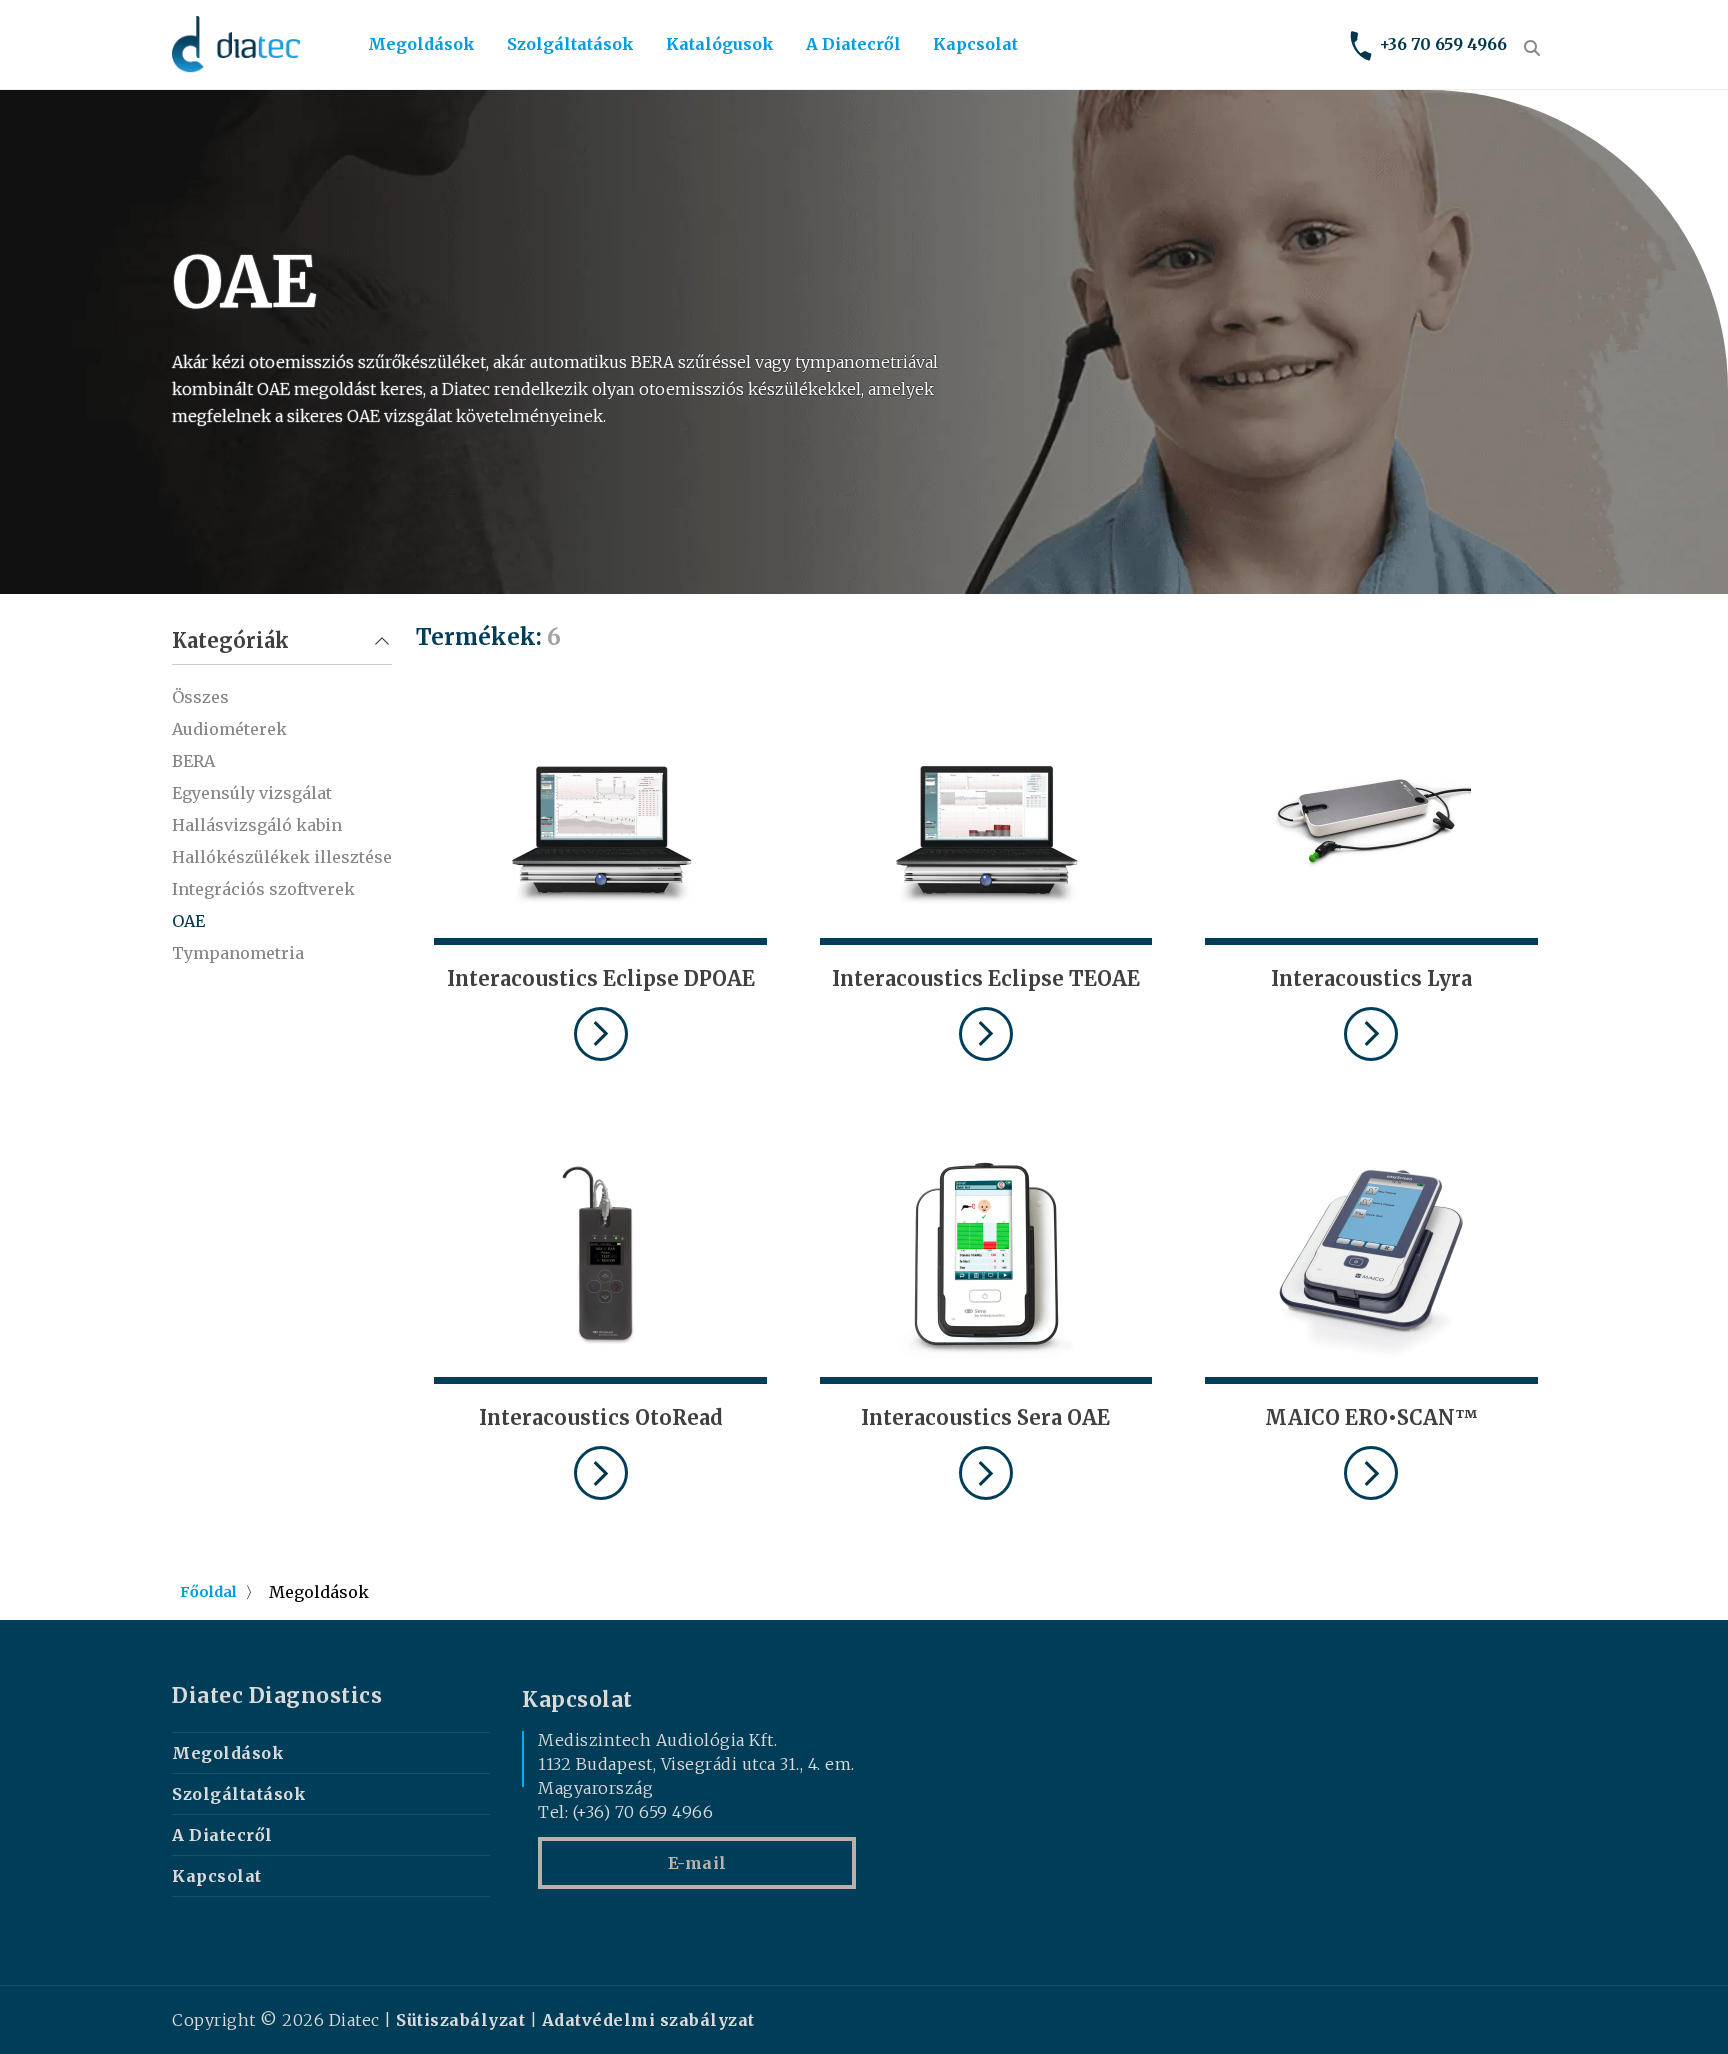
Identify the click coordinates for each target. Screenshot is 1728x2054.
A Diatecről (853, 44)
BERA (193, 761)
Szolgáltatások (570, 44)
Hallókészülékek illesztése (282, 857)
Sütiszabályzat (460, 2020)
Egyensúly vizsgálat (252, 793)
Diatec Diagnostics (277, 1696)
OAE (188, 921)
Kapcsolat (975, 44)
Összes (200, 697)
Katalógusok (720, 44)
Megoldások (421, 44)
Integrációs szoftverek (263, 889)
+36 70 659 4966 (1443, 44)
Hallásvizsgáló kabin (257, 825)
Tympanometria (238, 953)
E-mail (697, 1863)
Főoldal (208, 1592)
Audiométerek (229, 729)
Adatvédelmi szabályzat (648, 2020)
